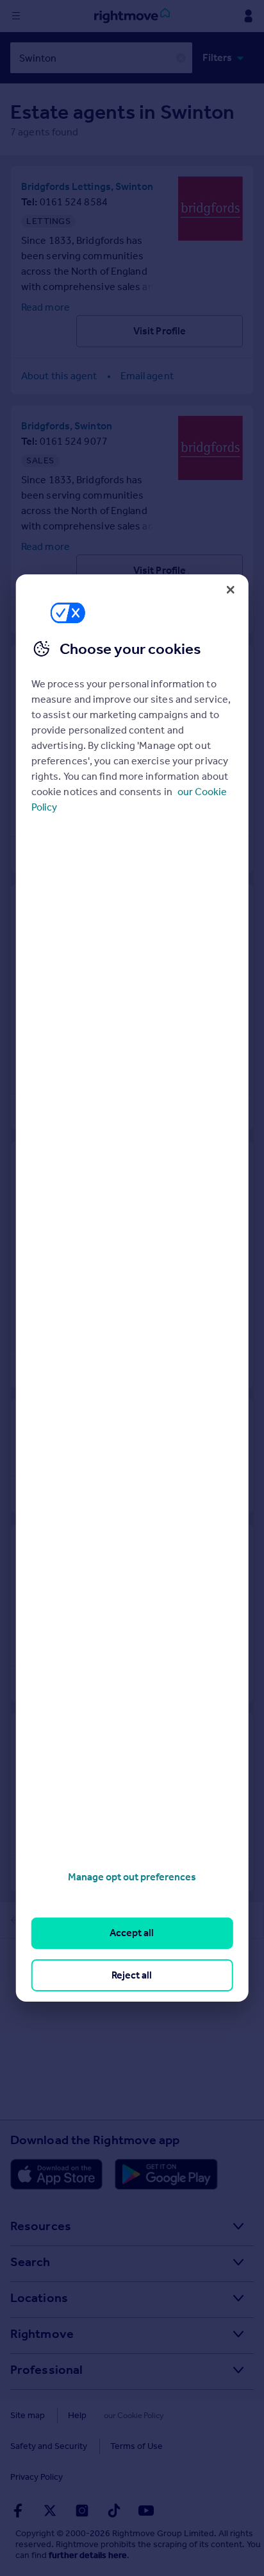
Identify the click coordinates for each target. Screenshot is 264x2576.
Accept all (132, 1933)
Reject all (132, 1975)
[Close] (230, 590)
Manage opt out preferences (132, 1877)
